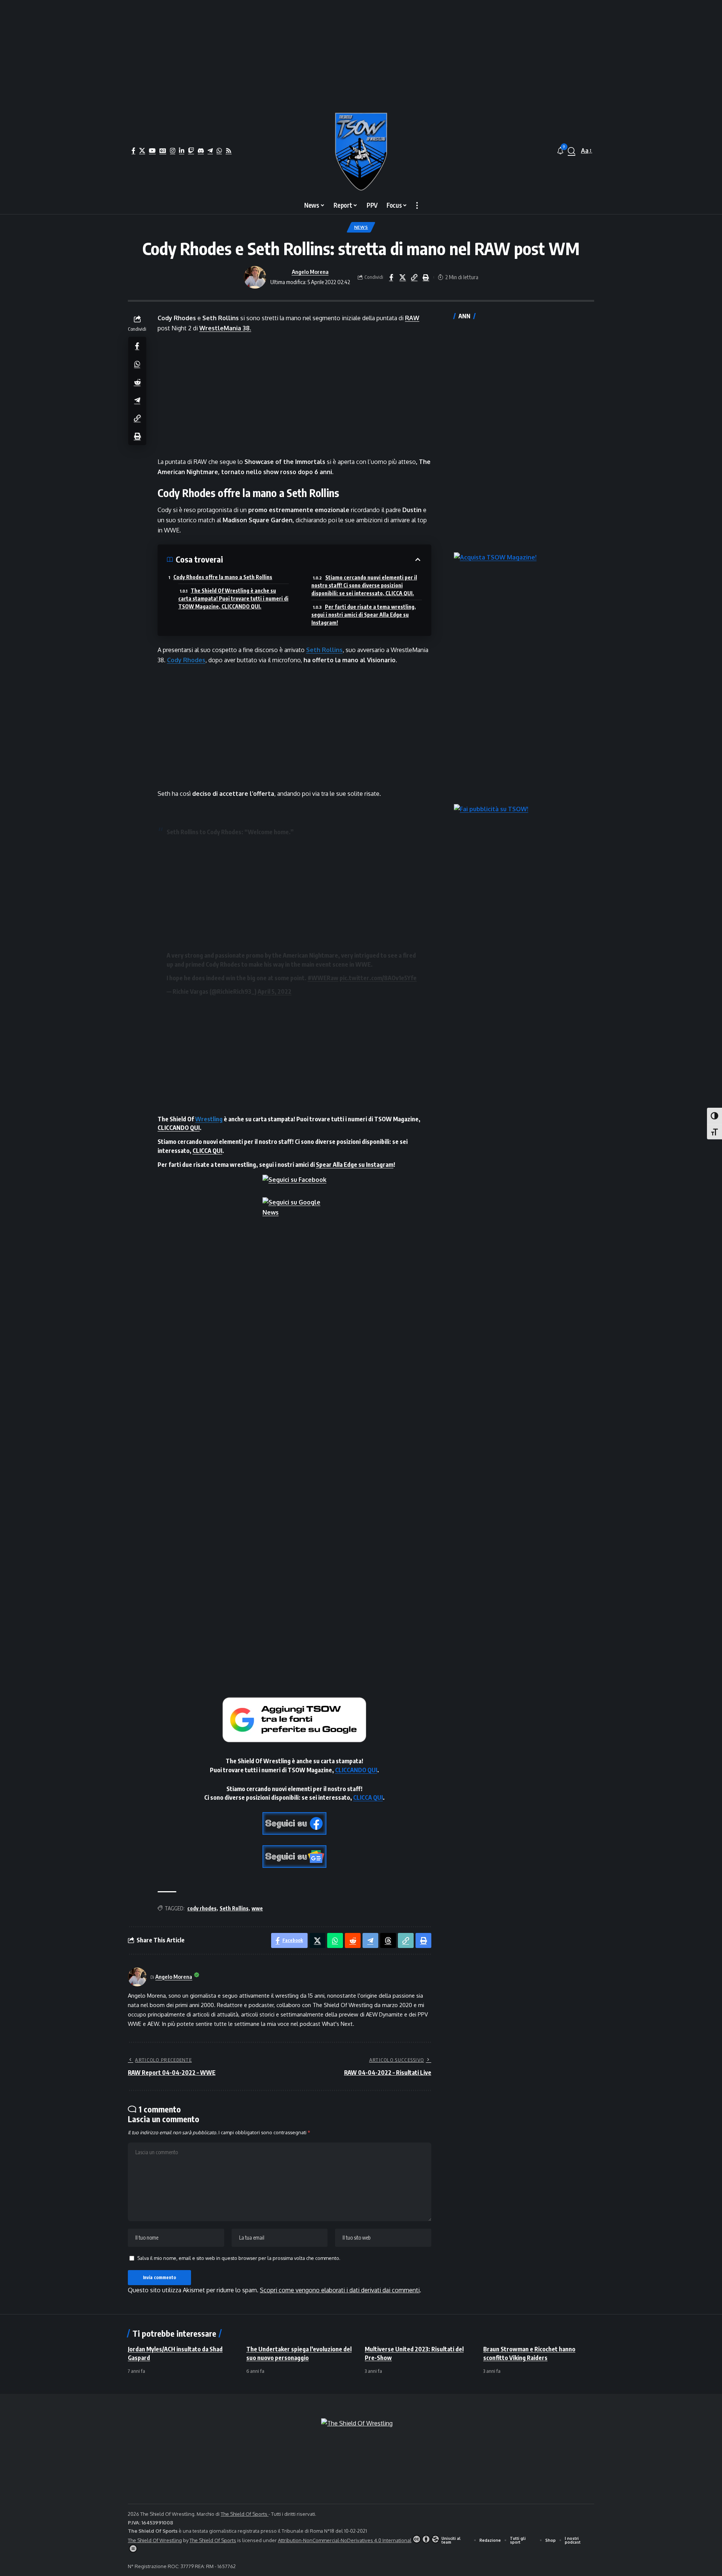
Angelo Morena (310, 272)
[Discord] (201, 151)
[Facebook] (133, 151)
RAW (412, 318)
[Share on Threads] (388, 1940)
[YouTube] (152, 151)
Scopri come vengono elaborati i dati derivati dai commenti (340, 2290)
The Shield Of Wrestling (155, 2540)
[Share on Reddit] (137, 382)
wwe (257, 1908)
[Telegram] (210, 151)
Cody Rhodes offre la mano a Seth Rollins (223, 577)
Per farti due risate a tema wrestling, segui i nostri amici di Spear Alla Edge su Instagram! (364, 615)
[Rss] (229, 151)
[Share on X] (403, 277)
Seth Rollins (324, 650)
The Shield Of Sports (245, 2514)
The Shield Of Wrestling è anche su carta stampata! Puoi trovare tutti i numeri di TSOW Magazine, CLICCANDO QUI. (233, 598)
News (361, 227)
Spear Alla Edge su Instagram (355, 1165)
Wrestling (209, 1119)
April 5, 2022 (275, 991)
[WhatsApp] (219, 151)
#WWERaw (323, 978)
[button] (572, 151)
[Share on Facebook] (391, 277)
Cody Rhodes (186, 660)
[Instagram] (173, 151)
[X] (142, 151)
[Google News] (163, 151)
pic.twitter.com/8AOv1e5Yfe (378, 978)
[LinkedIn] (182, 151)
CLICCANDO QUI (179, 1128)
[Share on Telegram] (137, 400)
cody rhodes (202, 1908)
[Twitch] (191, 151)
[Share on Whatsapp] (137, 363)
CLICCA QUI (207, 1151)
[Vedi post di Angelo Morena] (255, 277)
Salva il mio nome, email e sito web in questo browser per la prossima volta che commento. (239, 2258)
